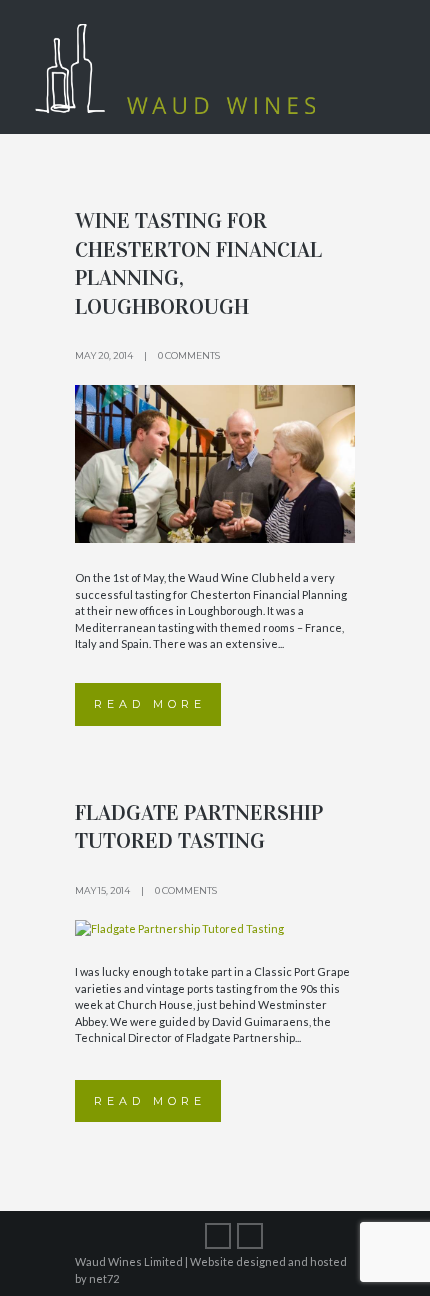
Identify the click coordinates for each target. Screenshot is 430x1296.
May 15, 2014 (102, 890)
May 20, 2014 (104, 355)
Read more (150, 704)
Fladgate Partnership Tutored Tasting (199, 827)
